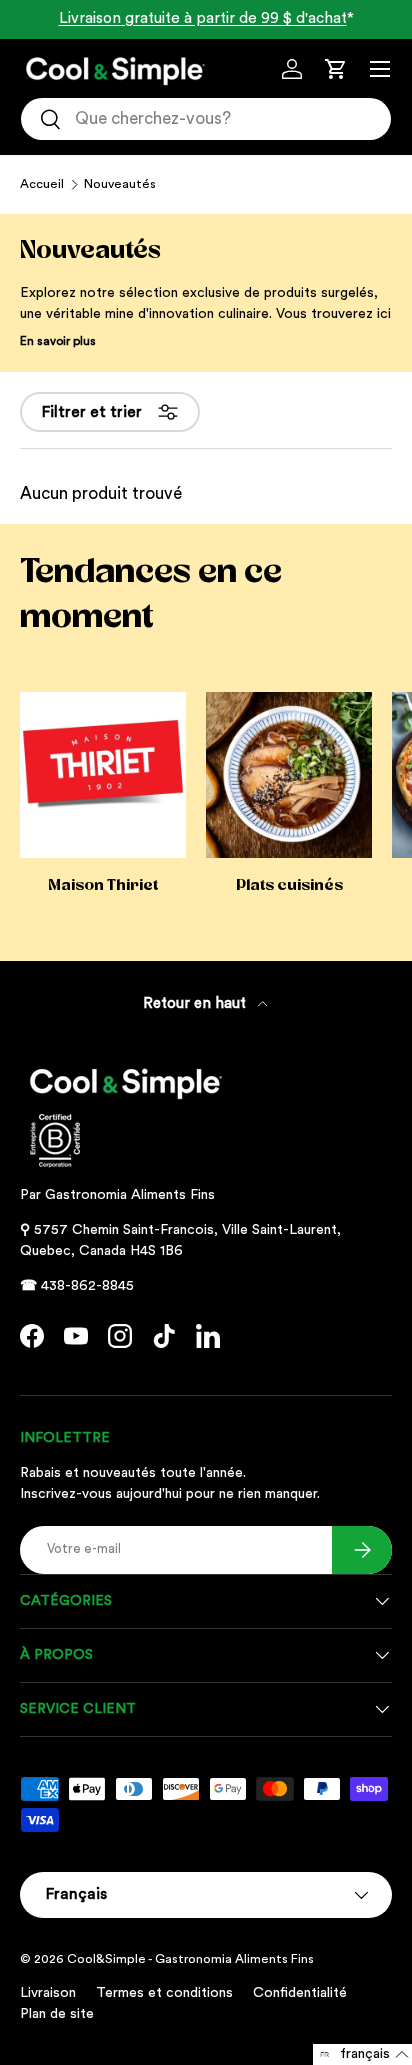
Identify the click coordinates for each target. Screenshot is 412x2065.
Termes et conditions (164, 1993)
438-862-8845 (87, 1286)
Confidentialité (300, 1993)
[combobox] (206, 119)
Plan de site (57, 2014)
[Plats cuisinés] (289, 775)
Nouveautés (120, 184)
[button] (336, 69)
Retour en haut (196, 1003)
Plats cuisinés (289, 885)
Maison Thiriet (103, 885)
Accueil (42, 184)
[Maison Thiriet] (103, 775)
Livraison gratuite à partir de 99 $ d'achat (203, 18)
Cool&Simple (106, 1959)
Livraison (48, 1993)
